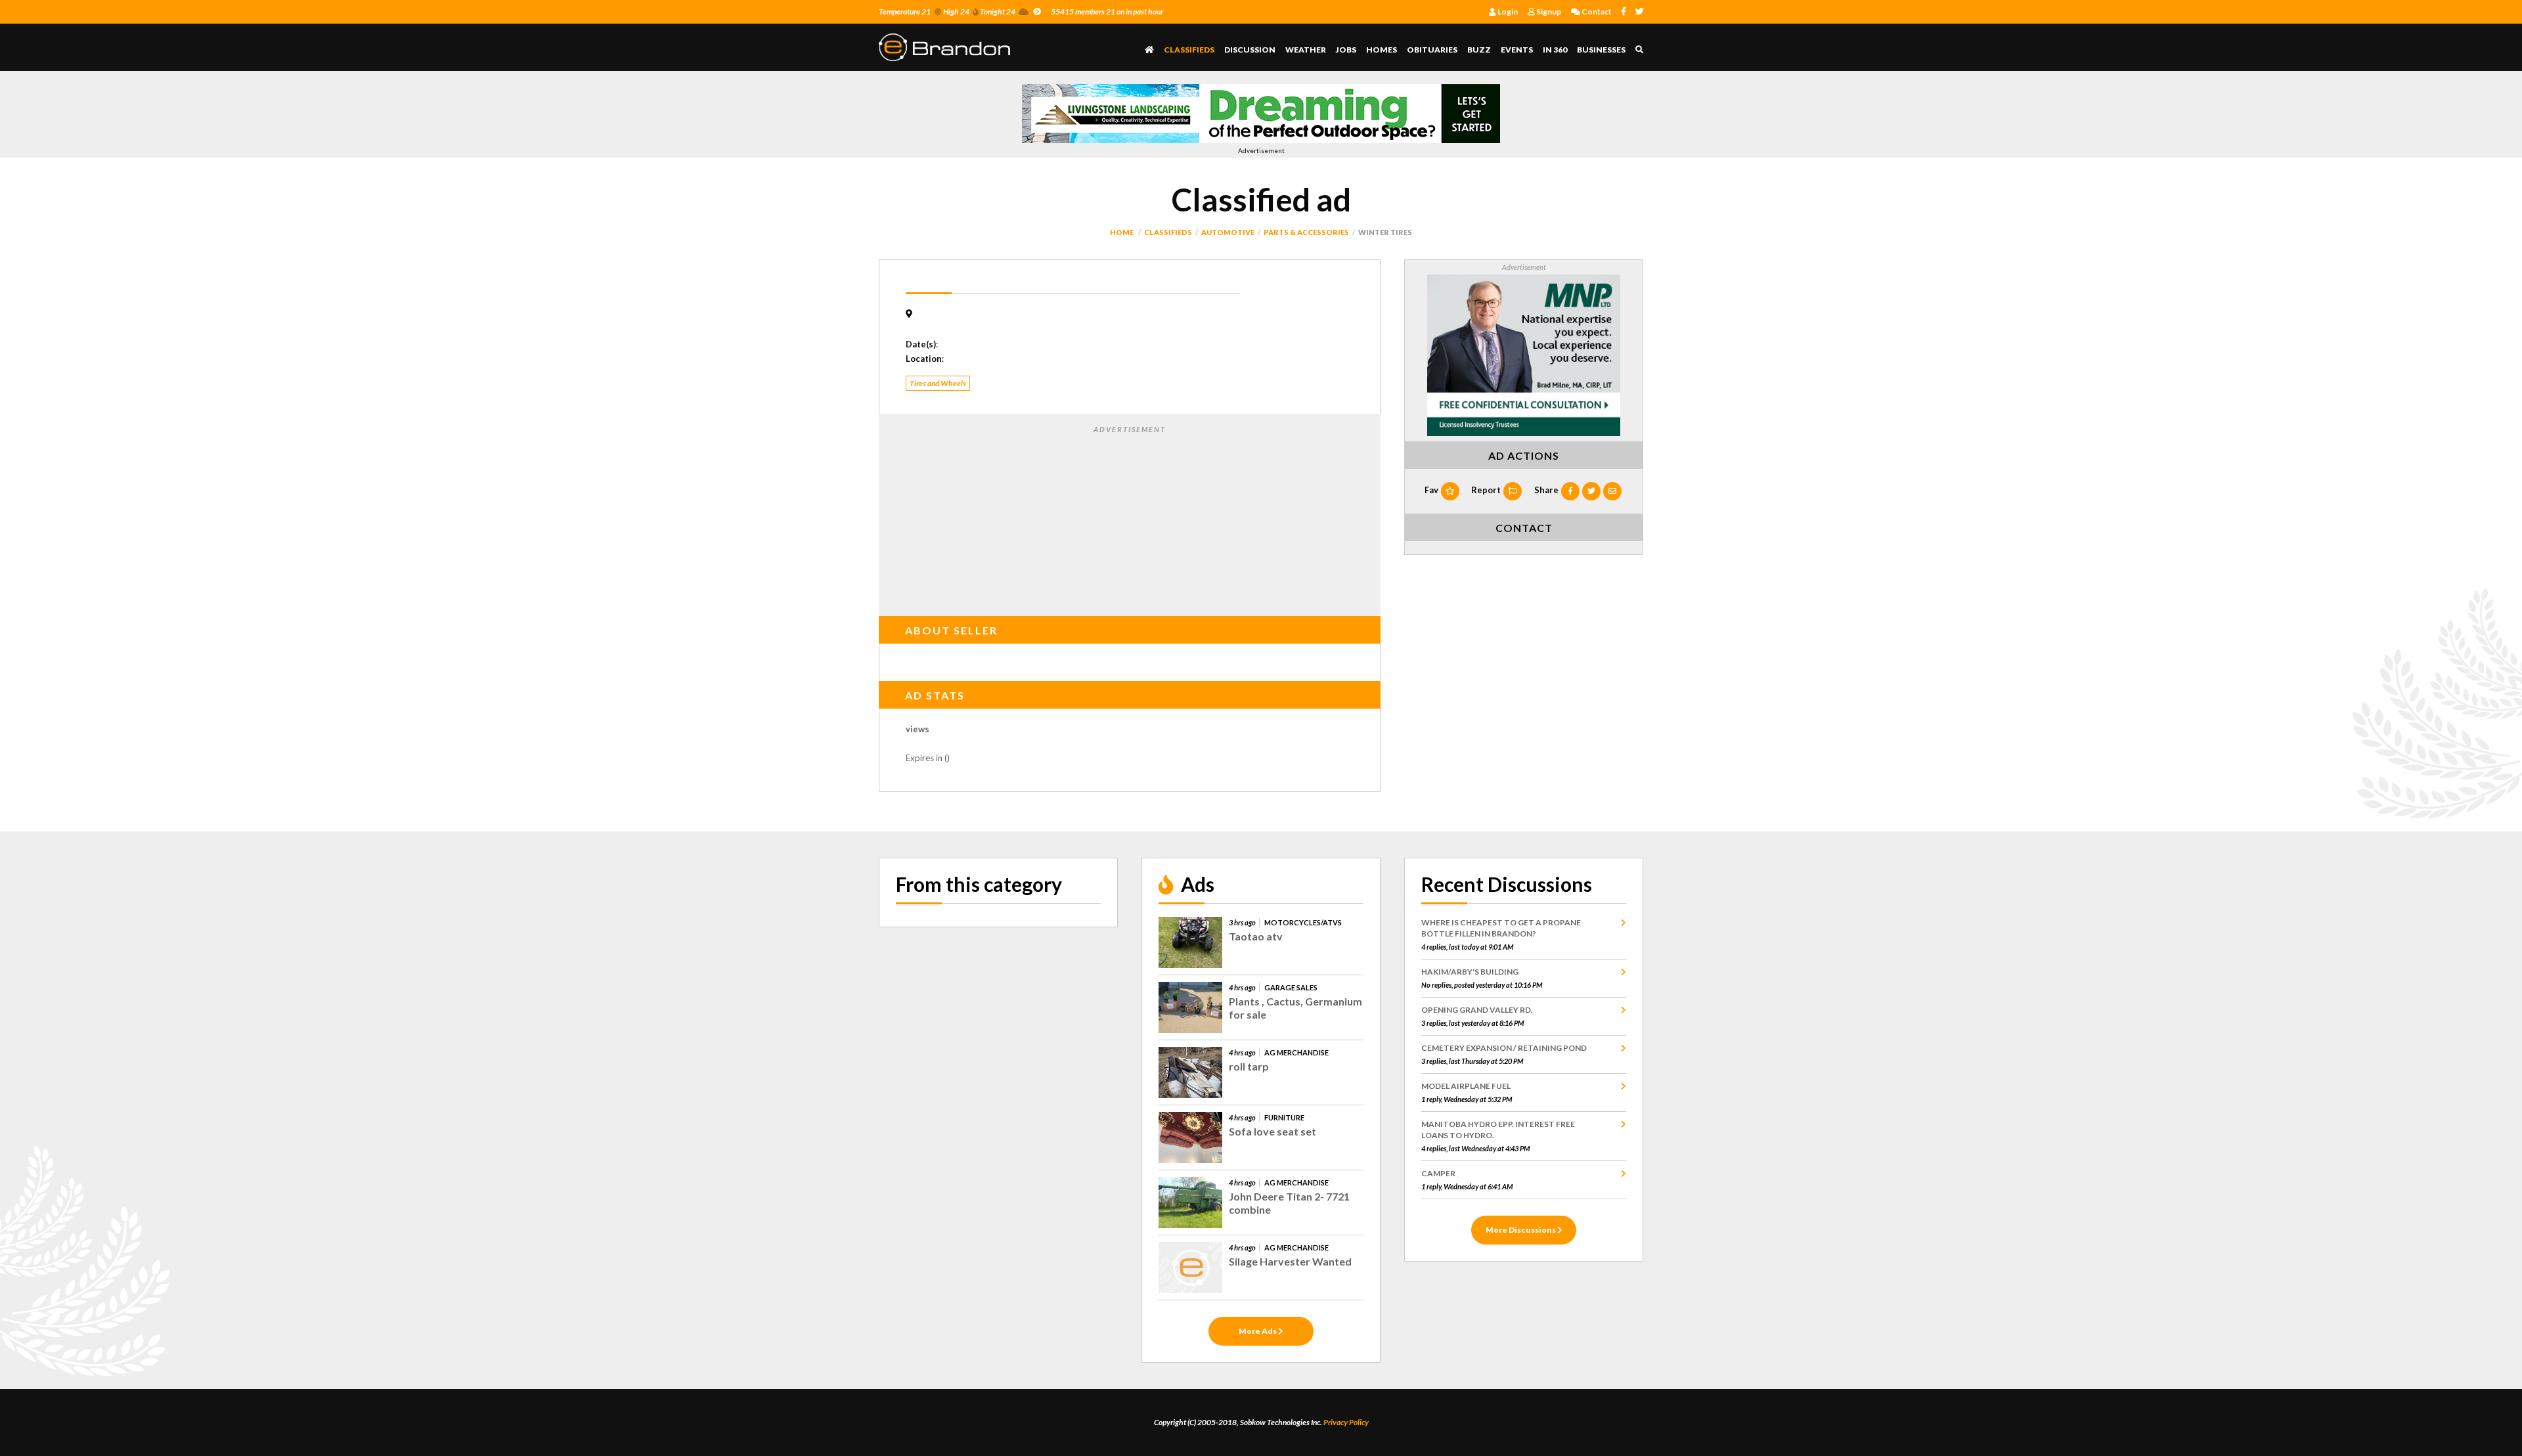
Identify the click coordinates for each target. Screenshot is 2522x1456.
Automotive (1228, 232)
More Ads (1258, 1331)
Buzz (1479, 50)
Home (1122, 232)
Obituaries (1432, 50)
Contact (1596, 11)
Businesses (1601, 50)
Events (1517, 50)
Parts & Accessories (1306, 232)
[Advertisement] (1130, 518)
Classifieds (1189, 50)
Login (1507, 11)
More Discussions (1521, 1230)
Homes (1382, 50)
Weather (1306, 50)
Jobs (1346, 50)
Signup (1548, 11)
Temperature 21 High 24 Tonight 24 (947, 11)
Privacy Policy (1346, 1422)
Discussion (1250, 50)
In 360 (1555, 50)
